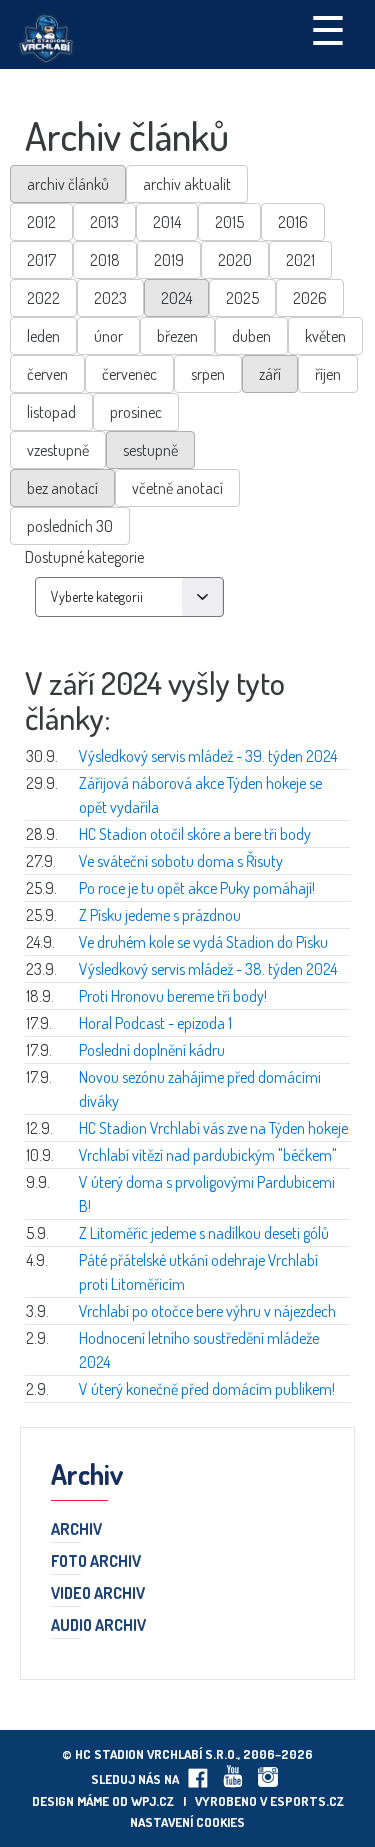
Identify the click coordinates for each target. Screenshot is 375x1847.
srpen (208, 374)
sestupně (150, 450)
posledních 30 (70, 526)
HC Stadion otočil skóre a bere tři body (195, 834)
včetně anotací (177, 488)
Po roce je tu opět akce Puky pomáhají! (197, 888)
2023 (110, 298)
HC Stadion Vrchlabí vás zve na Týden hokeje (213, 1128)
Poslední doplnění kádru (152, 1050)
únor (108, 336)
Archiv (76, 1530)
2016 (293, 222)
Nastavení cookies (187, 1822)
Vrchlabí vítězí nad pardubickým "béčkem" (208, 1155)
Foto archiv (96, 1562)
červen (47, 374)
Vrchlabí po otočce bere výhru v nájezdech (207, 1311)
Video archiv (98, 1594)
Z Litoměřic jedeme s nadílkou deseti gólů (204, 1233)
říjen (328, 374)
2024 (176, 298)
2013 (104, 222)
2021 (300, 260)
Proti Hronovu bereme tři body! (173, 996)
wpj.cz (152, 1801)
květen (325, 336)
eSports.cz (307, 1801)
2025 (242, 298)
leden (43, 336)
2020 (235, 260)
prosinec (136, 412)
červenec (129, 374)
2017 (41, 260)
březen (177, 336)
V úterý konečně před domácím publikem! (207, 1389)
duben (251, 336)
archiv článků (68, 184)
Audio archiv (98, 1626)
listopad (51, 412)
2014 (167, 222)
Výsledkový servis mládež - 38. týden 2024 (208, 969)
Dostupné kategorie (84, 557)
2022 (43, 298)
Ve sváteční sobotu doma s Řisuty (181, 861)
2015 (229, 222)
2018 (105, 260)
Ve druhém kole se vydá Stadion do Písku (203, 942)
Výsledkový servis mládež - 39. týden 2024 (208, 756)
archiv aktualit (187, 184)
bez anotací (62, 488)
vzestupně (58, 450)
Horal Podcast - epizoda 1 (155, 1023)
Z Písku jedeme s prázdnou (160, 915)
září (270, 374)
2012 (41, 222)
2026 (310, 298)
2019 (169, 260)
